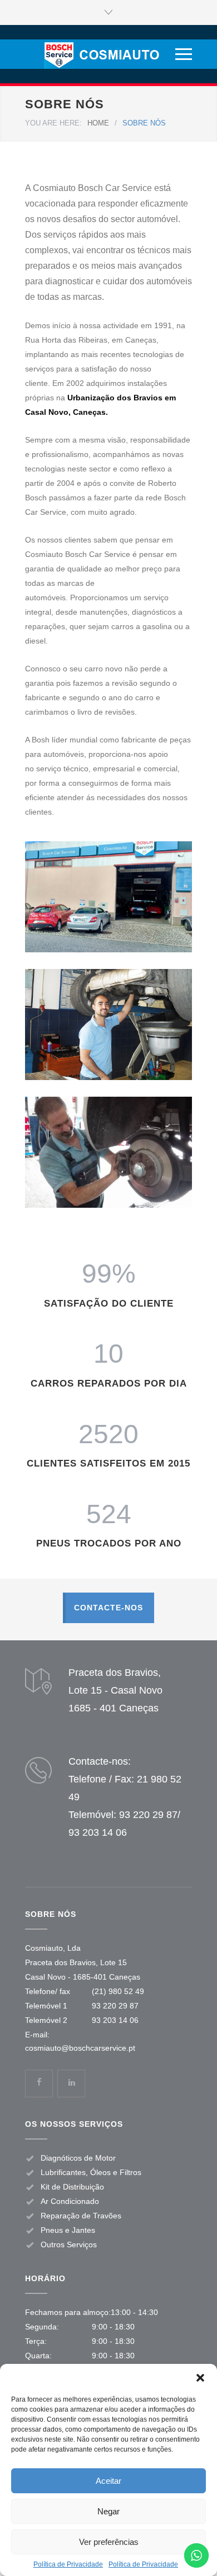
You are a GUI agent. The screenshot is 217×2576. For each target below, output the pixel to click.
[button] (200, 2378)
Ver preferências (109, 2542)
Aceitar (108, 2481)
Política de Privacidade (68, 2564)
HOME (98, 123)
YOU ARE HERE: (53, 123)
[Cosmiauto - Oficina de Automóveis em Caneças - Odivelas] (99, 54)
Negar (108, 2511)
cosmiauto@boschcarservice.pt (80, 2048)
